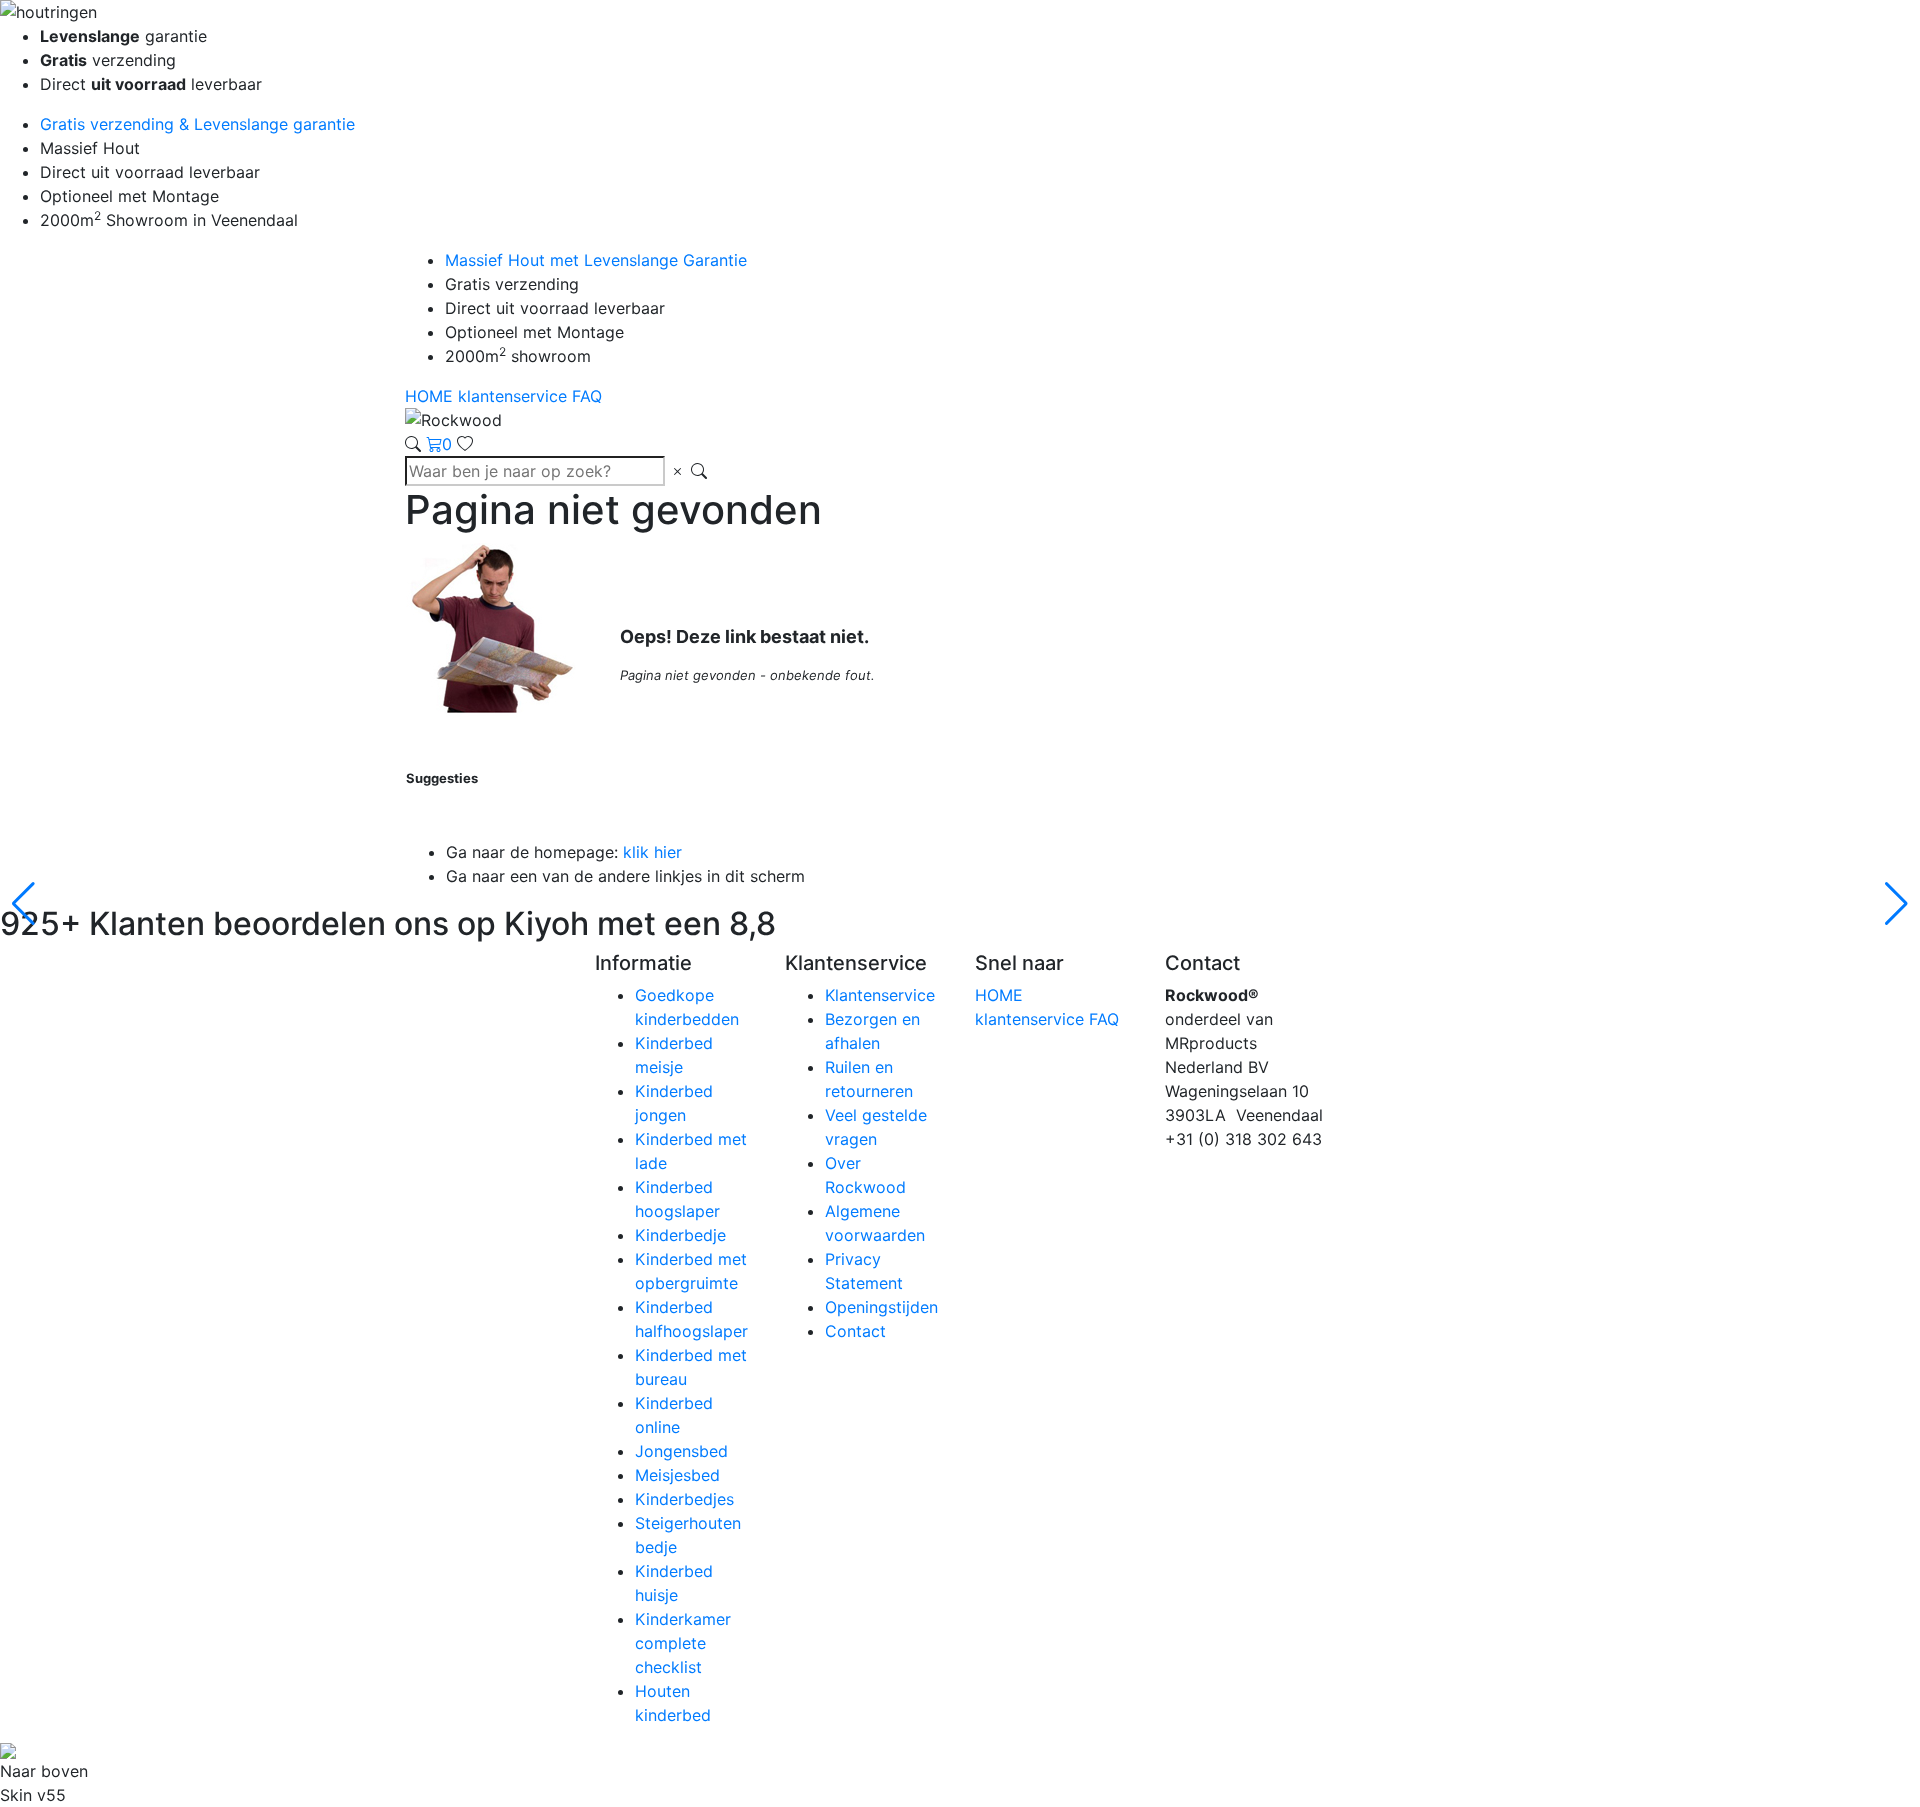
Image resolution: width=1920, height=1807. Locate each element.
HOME (431, 396)
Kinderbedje (680, 1235)
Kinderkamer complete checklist (683, 1643)
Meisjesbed (677, 1475)
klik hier (652, 852)
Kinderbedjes (684, 1499)
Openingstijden (881, 1307)
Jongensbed (681, 1451)
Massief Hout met (596, 260)
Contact (855, 1331)
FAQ (587, 396)
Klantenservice (880, 995)
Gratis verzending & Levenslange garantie (197, 124)
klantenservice (515, 396)
